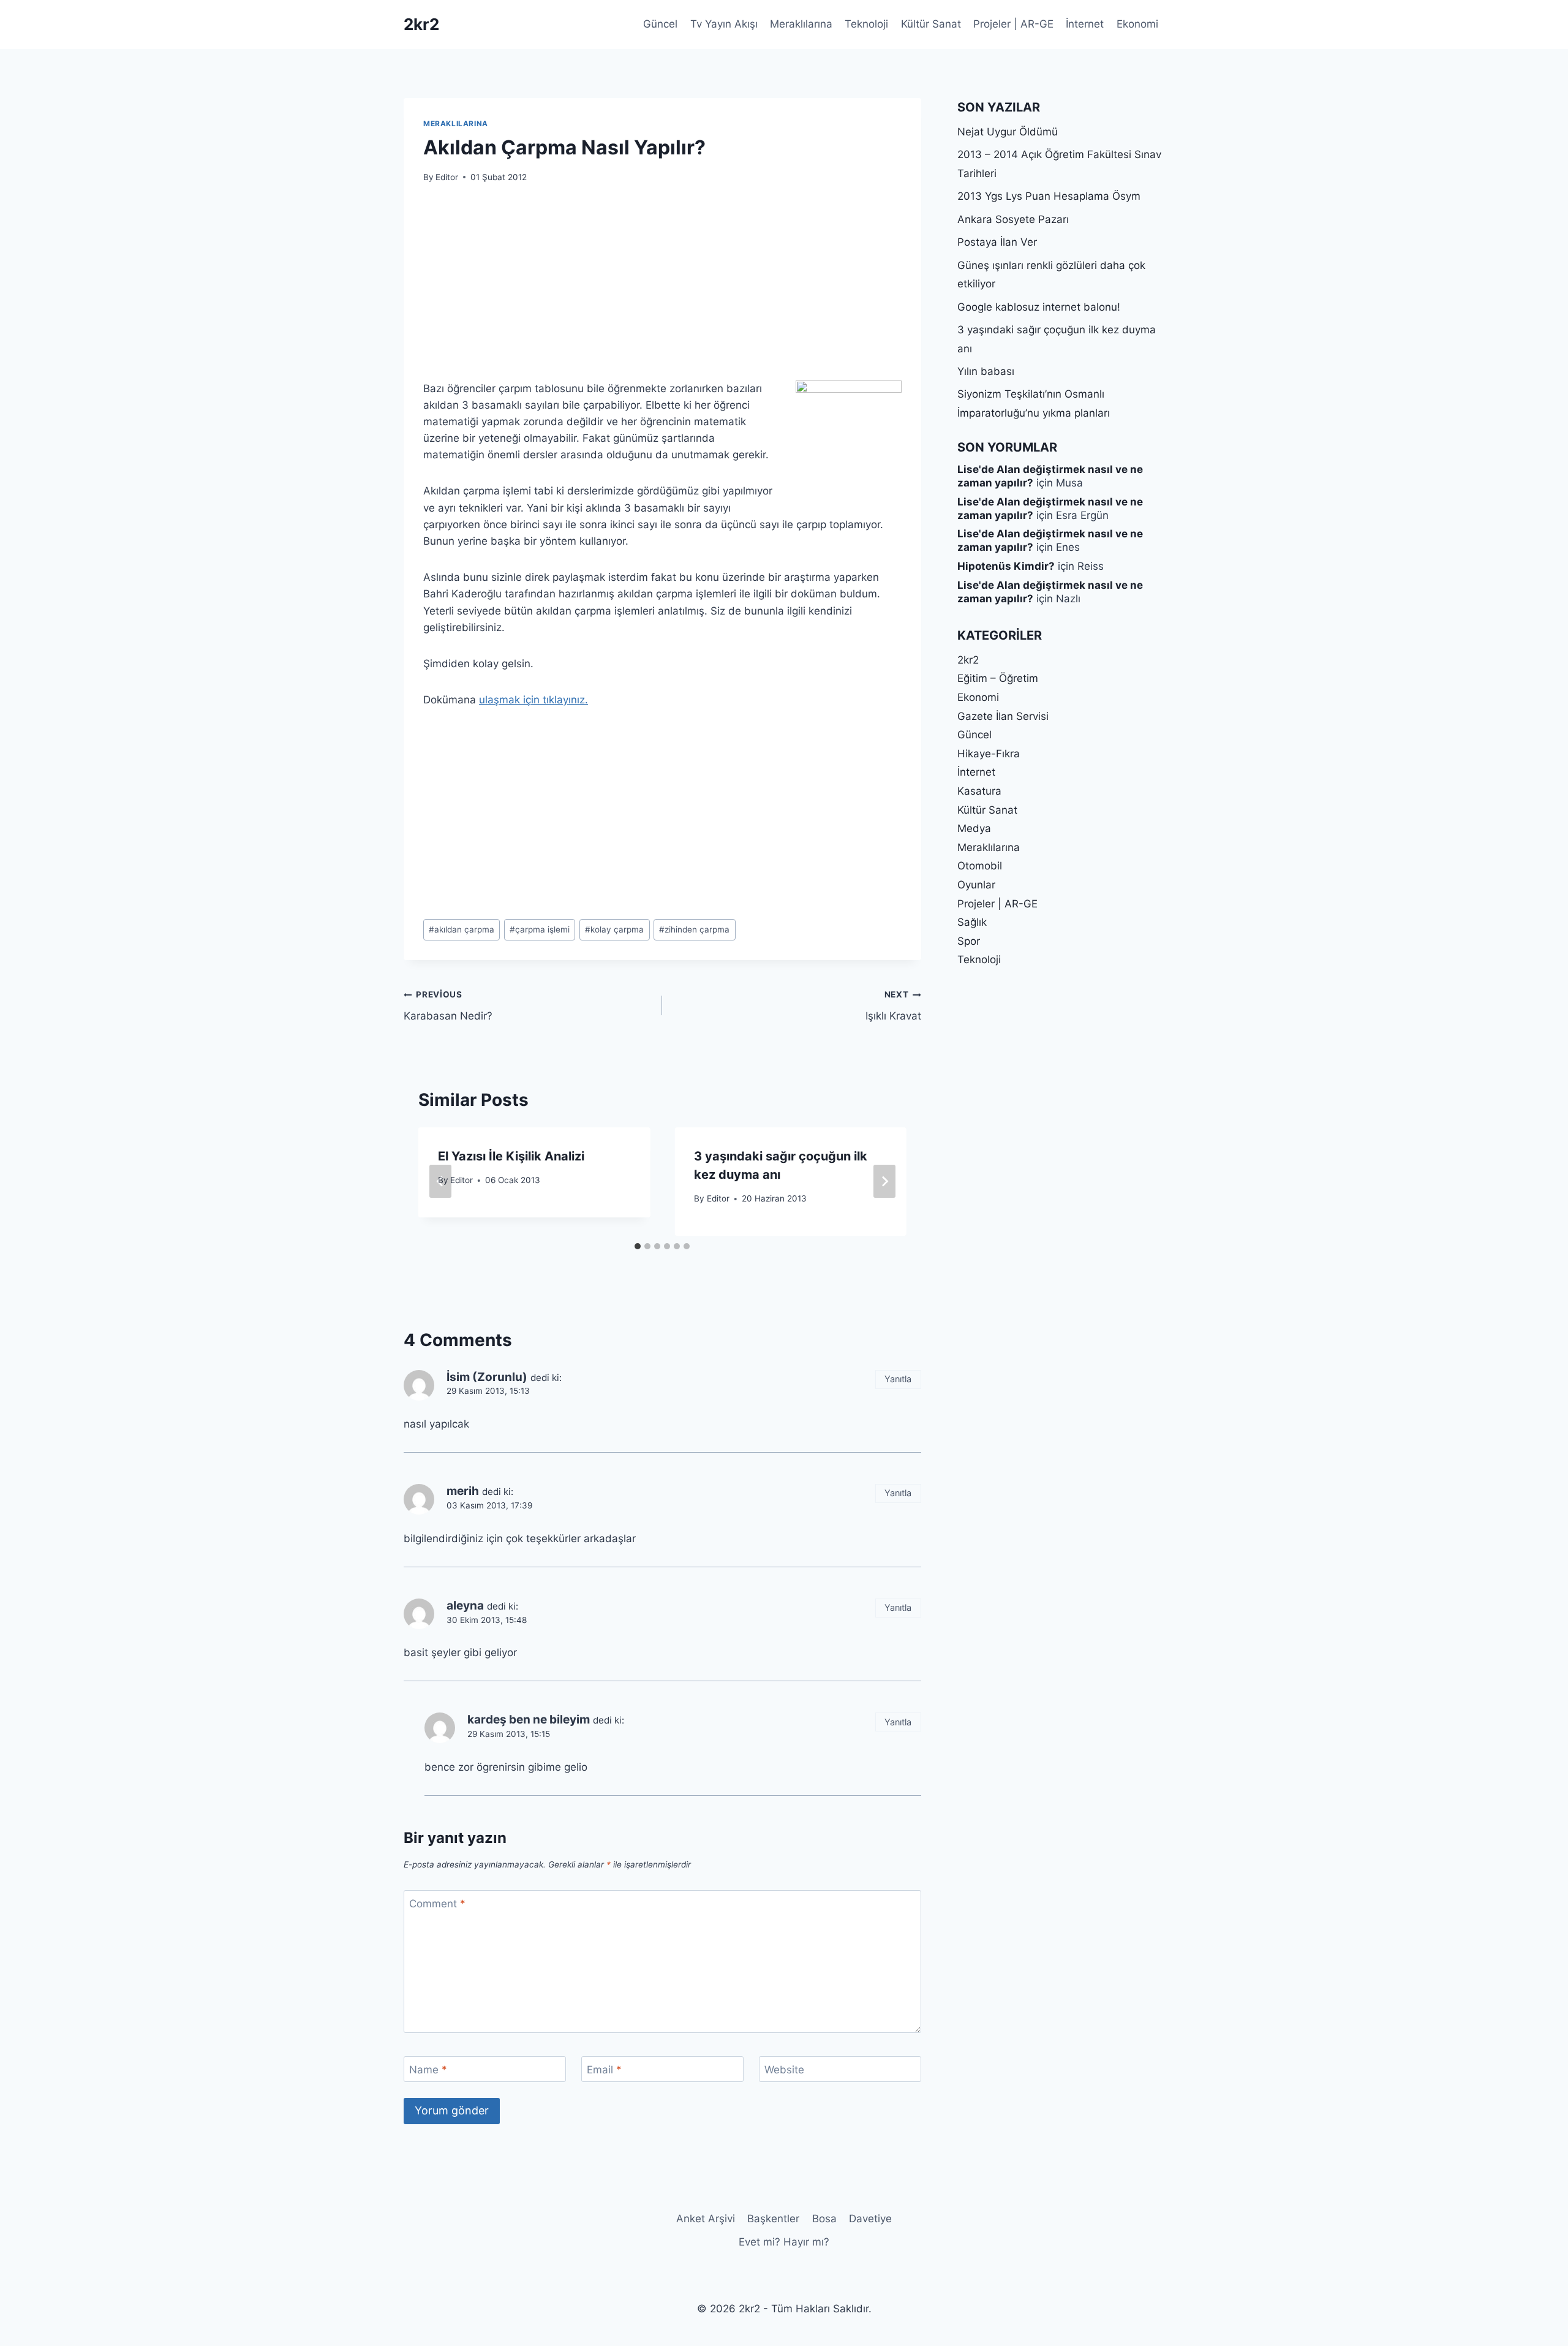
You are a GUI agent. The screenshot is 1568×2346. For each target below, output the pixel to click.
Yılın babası (986, 371)
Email (604, 2070)
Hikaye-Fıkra (989, 754)
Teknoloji (866, 24)
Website (784, 2070)
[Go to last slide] (440, 1181)
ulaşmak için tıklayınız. (533, 700)
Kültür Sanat (931, 24)
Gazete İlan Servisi (1003, 716)
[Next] (884, 1181)
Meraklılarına (801, 24)
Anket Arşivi (706, 2219)
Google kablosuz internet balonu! (1039, 307)
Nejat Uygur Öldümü (1008, 132)
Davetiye (870, 2219)
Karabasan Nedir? (448, 1006)
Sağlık (972, 922)
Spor (969, 941)
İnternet (1085, 24)
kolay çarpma (614, 929)
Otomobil (980, 866)
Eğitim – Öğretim (998, 678)
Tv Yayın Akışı (724, 24)
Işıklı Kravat (893, 1006)
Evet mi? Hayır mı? (784, 2242)
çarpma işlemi (540, 929)
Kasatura (979, 791)
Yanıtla (898, 1379)
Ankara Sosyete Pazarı (1013, 219)
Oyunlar (976, 885)
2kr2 (968, 660)
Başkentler (773, 2219)
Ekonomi (1137, 24)
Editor (447, 177)
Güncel (660, 24)
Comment (437, 1904)
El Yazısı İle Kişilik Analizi (511, 1156)
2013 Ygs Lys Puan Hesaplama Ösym (1049, 196)
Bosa (824, 2219)
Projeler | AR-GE (1013, 24)
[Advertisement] (662, 289)
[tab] (638, 1246)
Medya (974, 828)
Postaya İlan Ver (997, 242)
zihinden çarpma (694, 929)
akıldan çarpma (462, 929)
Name (428, 2070)
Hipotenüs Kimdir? (1006, 566)
